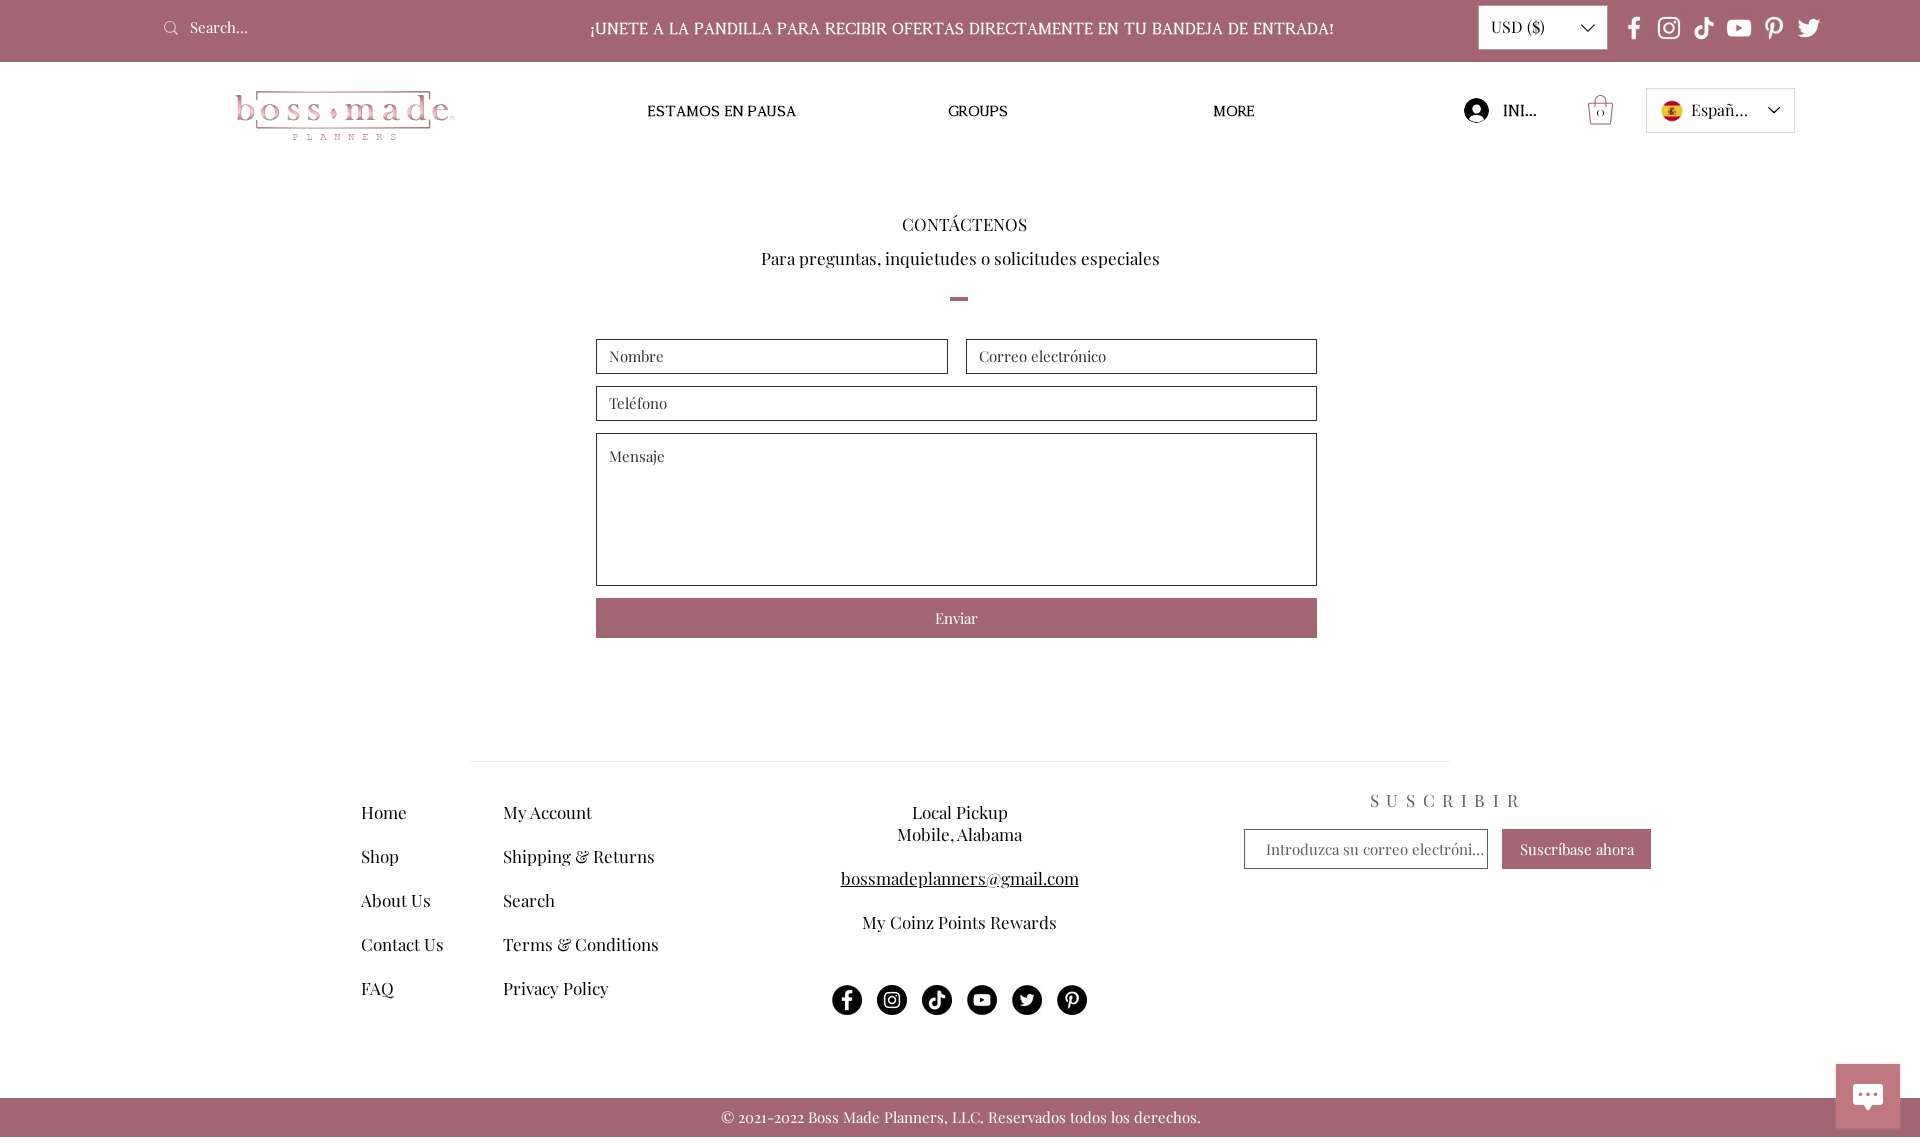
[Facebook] (1634, 28)
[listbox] (1543, 27)
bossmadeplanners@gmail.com (960, 878)
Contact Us (402, 944)
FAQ (377, 988)
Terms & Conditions (581, 944)
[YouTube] (1739, 28)
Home (384, 812)
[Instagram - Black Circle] (892, 1000)
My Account (547, 812)
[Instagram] (1669, 28)
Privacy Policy (556, 988)
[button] (1543, 27)
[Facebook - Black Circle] (847, 1000)
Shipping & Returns (579, 856)
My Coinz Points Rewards (959, 922)
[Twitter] (1809, 28)
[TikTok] (1704, 28)
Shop (380, 856)
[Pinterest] (1774, 28)
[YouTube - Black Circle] (982, 1000)
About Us (396, 900)
